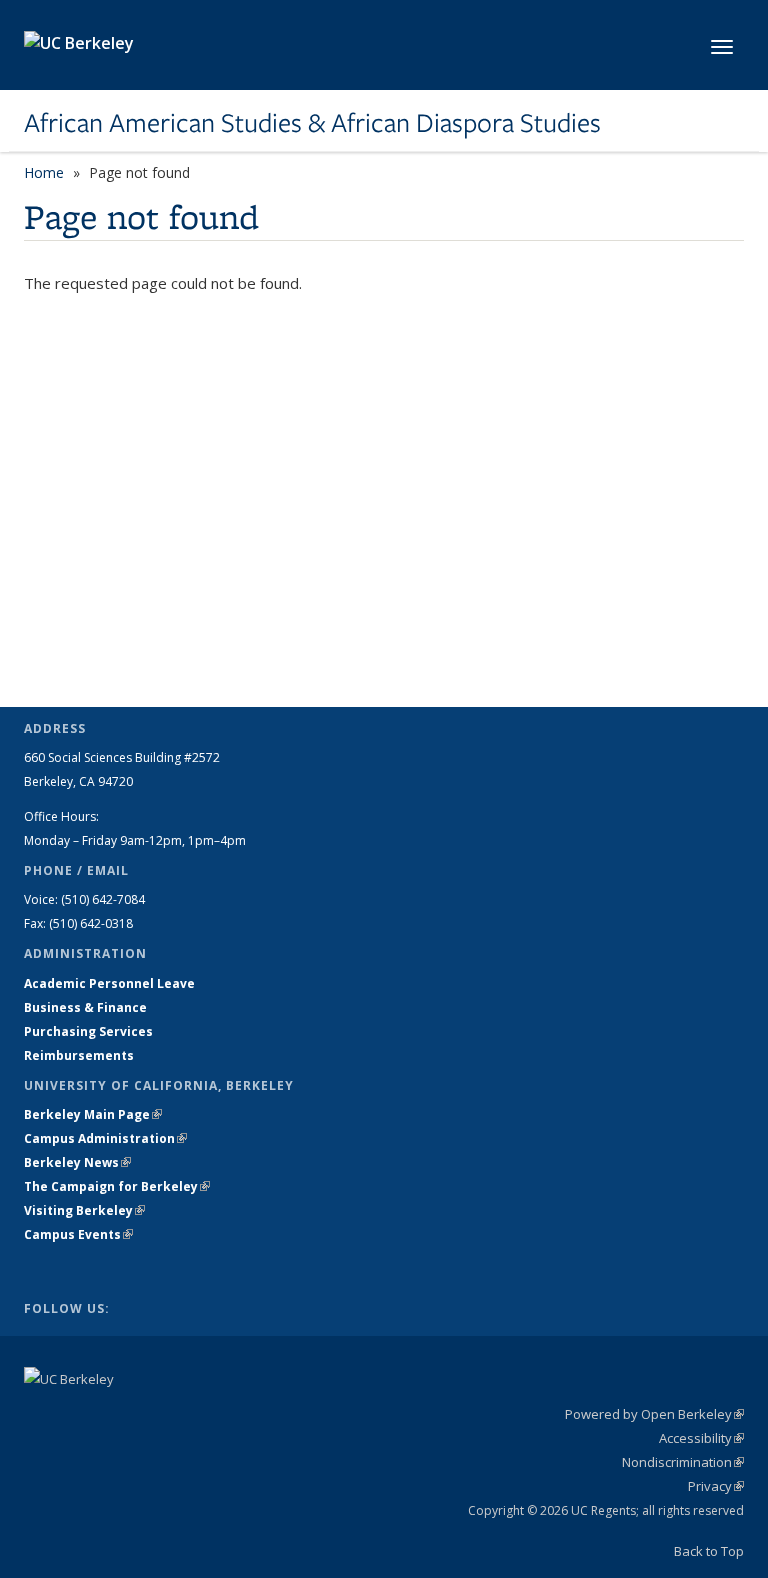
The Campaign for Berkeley (117, 1186)
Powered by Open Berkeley (654, 1414)
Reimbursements (79, 1055)
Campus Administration (105, 1138)
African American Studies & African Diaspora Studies (312, 123)
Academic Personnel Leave (109, 983)
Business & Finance (85, 1007)
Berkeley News (77, 1162)
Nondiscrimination (683, 1462)
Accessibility (701, 1438)
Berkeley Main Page (93, 1114)
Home (44, 172)
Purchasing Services (88, 1031)
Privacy (716, 1486)
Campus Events (78, 1234)
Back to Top (709, 1551)
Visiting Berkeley (84, 1210)
